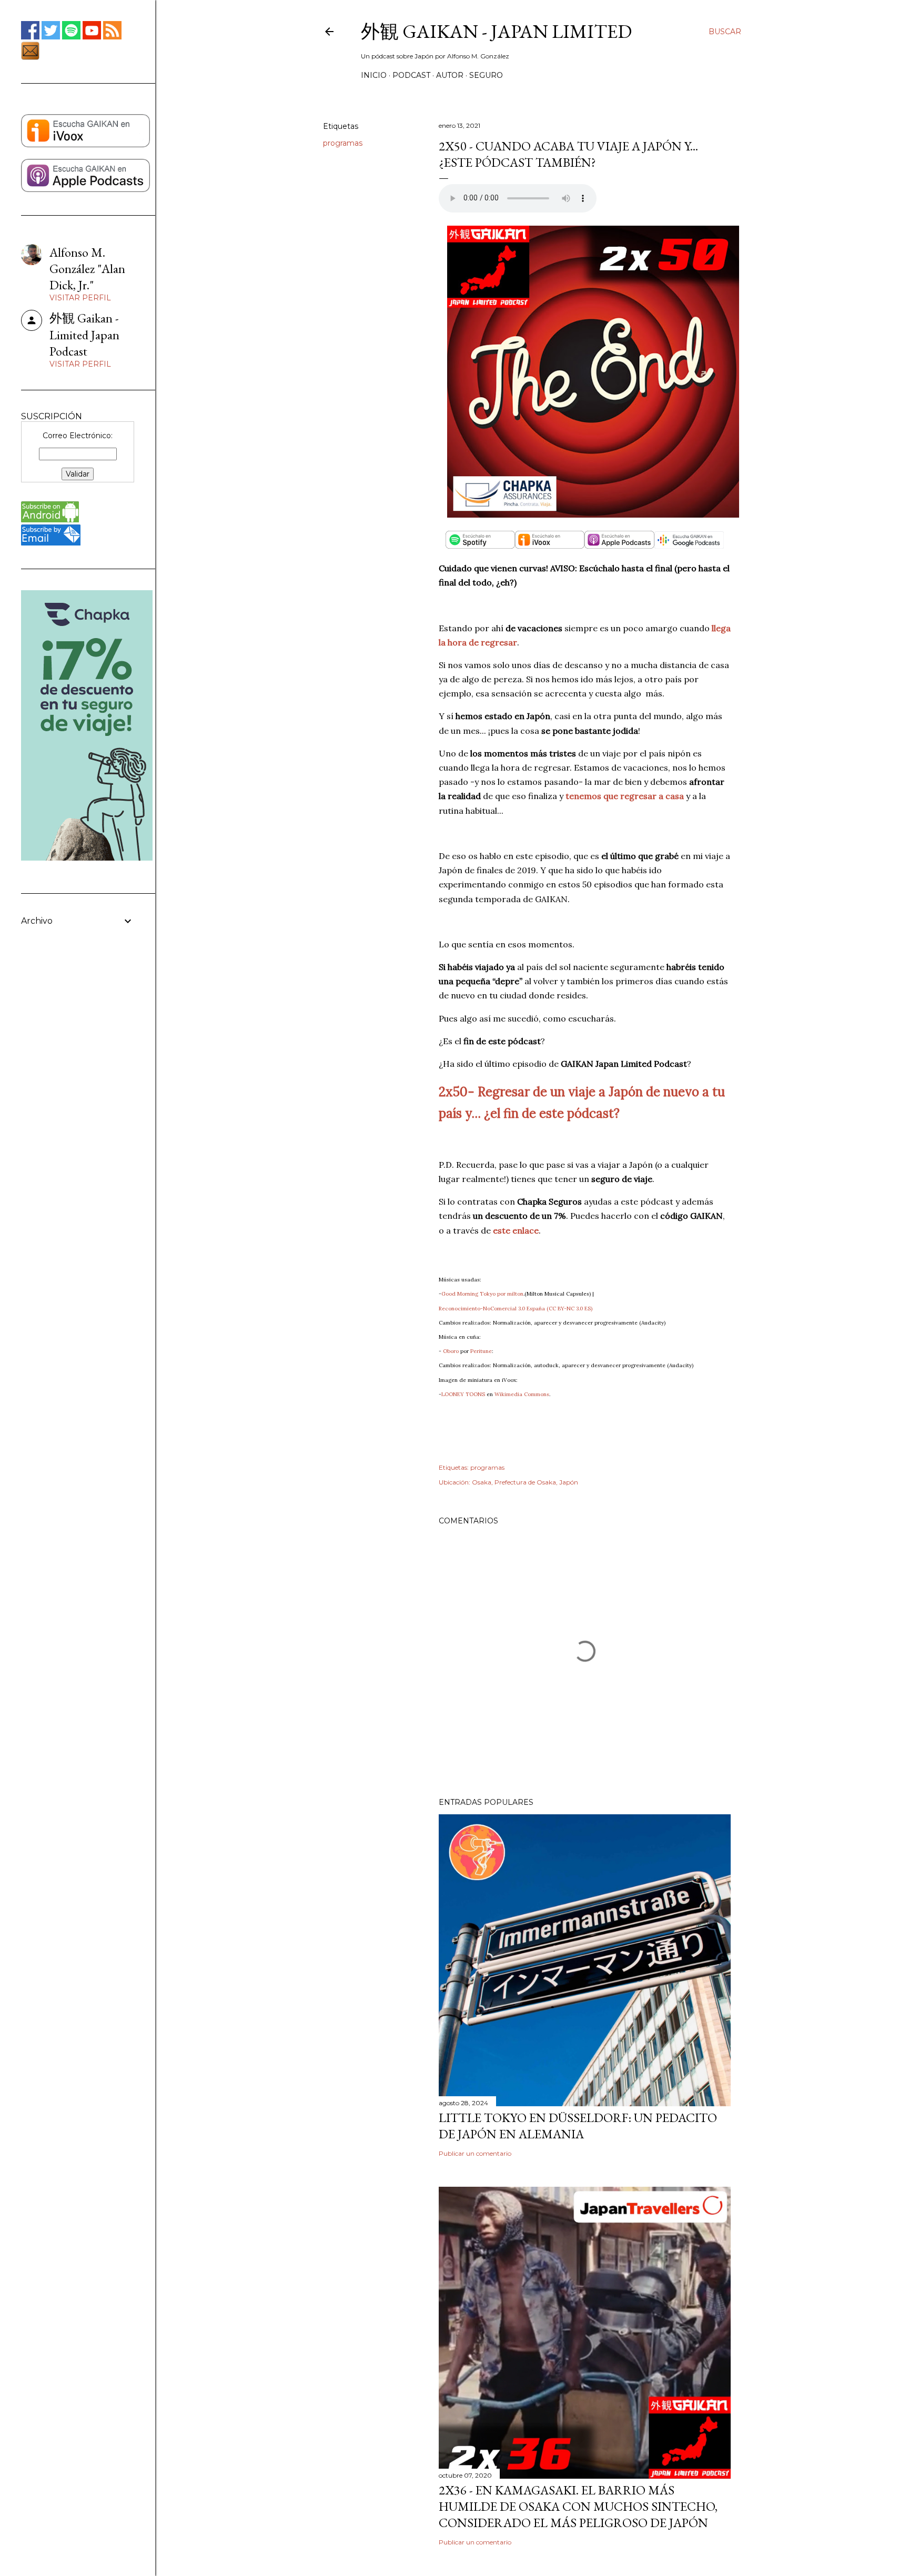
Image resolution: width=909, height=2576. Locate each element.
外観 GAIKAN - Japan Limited (496, 31)
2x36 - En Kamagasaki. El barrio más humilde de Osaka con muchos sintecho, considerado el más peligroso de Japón (578, 2506)
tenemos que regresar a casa (625, 796)
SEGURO (486, 75)
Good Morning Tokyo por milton (482, 1294)
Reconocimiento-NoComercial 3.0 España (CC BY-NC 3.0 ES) (516, 1309)
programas (343, 143)
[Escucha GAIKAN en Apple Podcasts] (85, 189)
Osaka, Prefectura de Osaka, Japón (525, 1482)
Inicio (374, 75)
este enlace (516, 1230)
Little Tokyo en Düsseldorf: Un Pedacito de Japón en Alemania (578, 2126)
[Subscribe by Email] (51, 543)
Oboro (451, 1351)
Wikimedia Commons (522, 1394)
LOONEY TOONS (463, 1394)
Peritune (481, 1351)
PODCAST (411, 75)
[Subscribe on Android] (50, 520)
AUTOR (450, 75)
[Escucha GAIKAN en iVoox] (85, 145)
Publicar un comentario (475, 2153)
